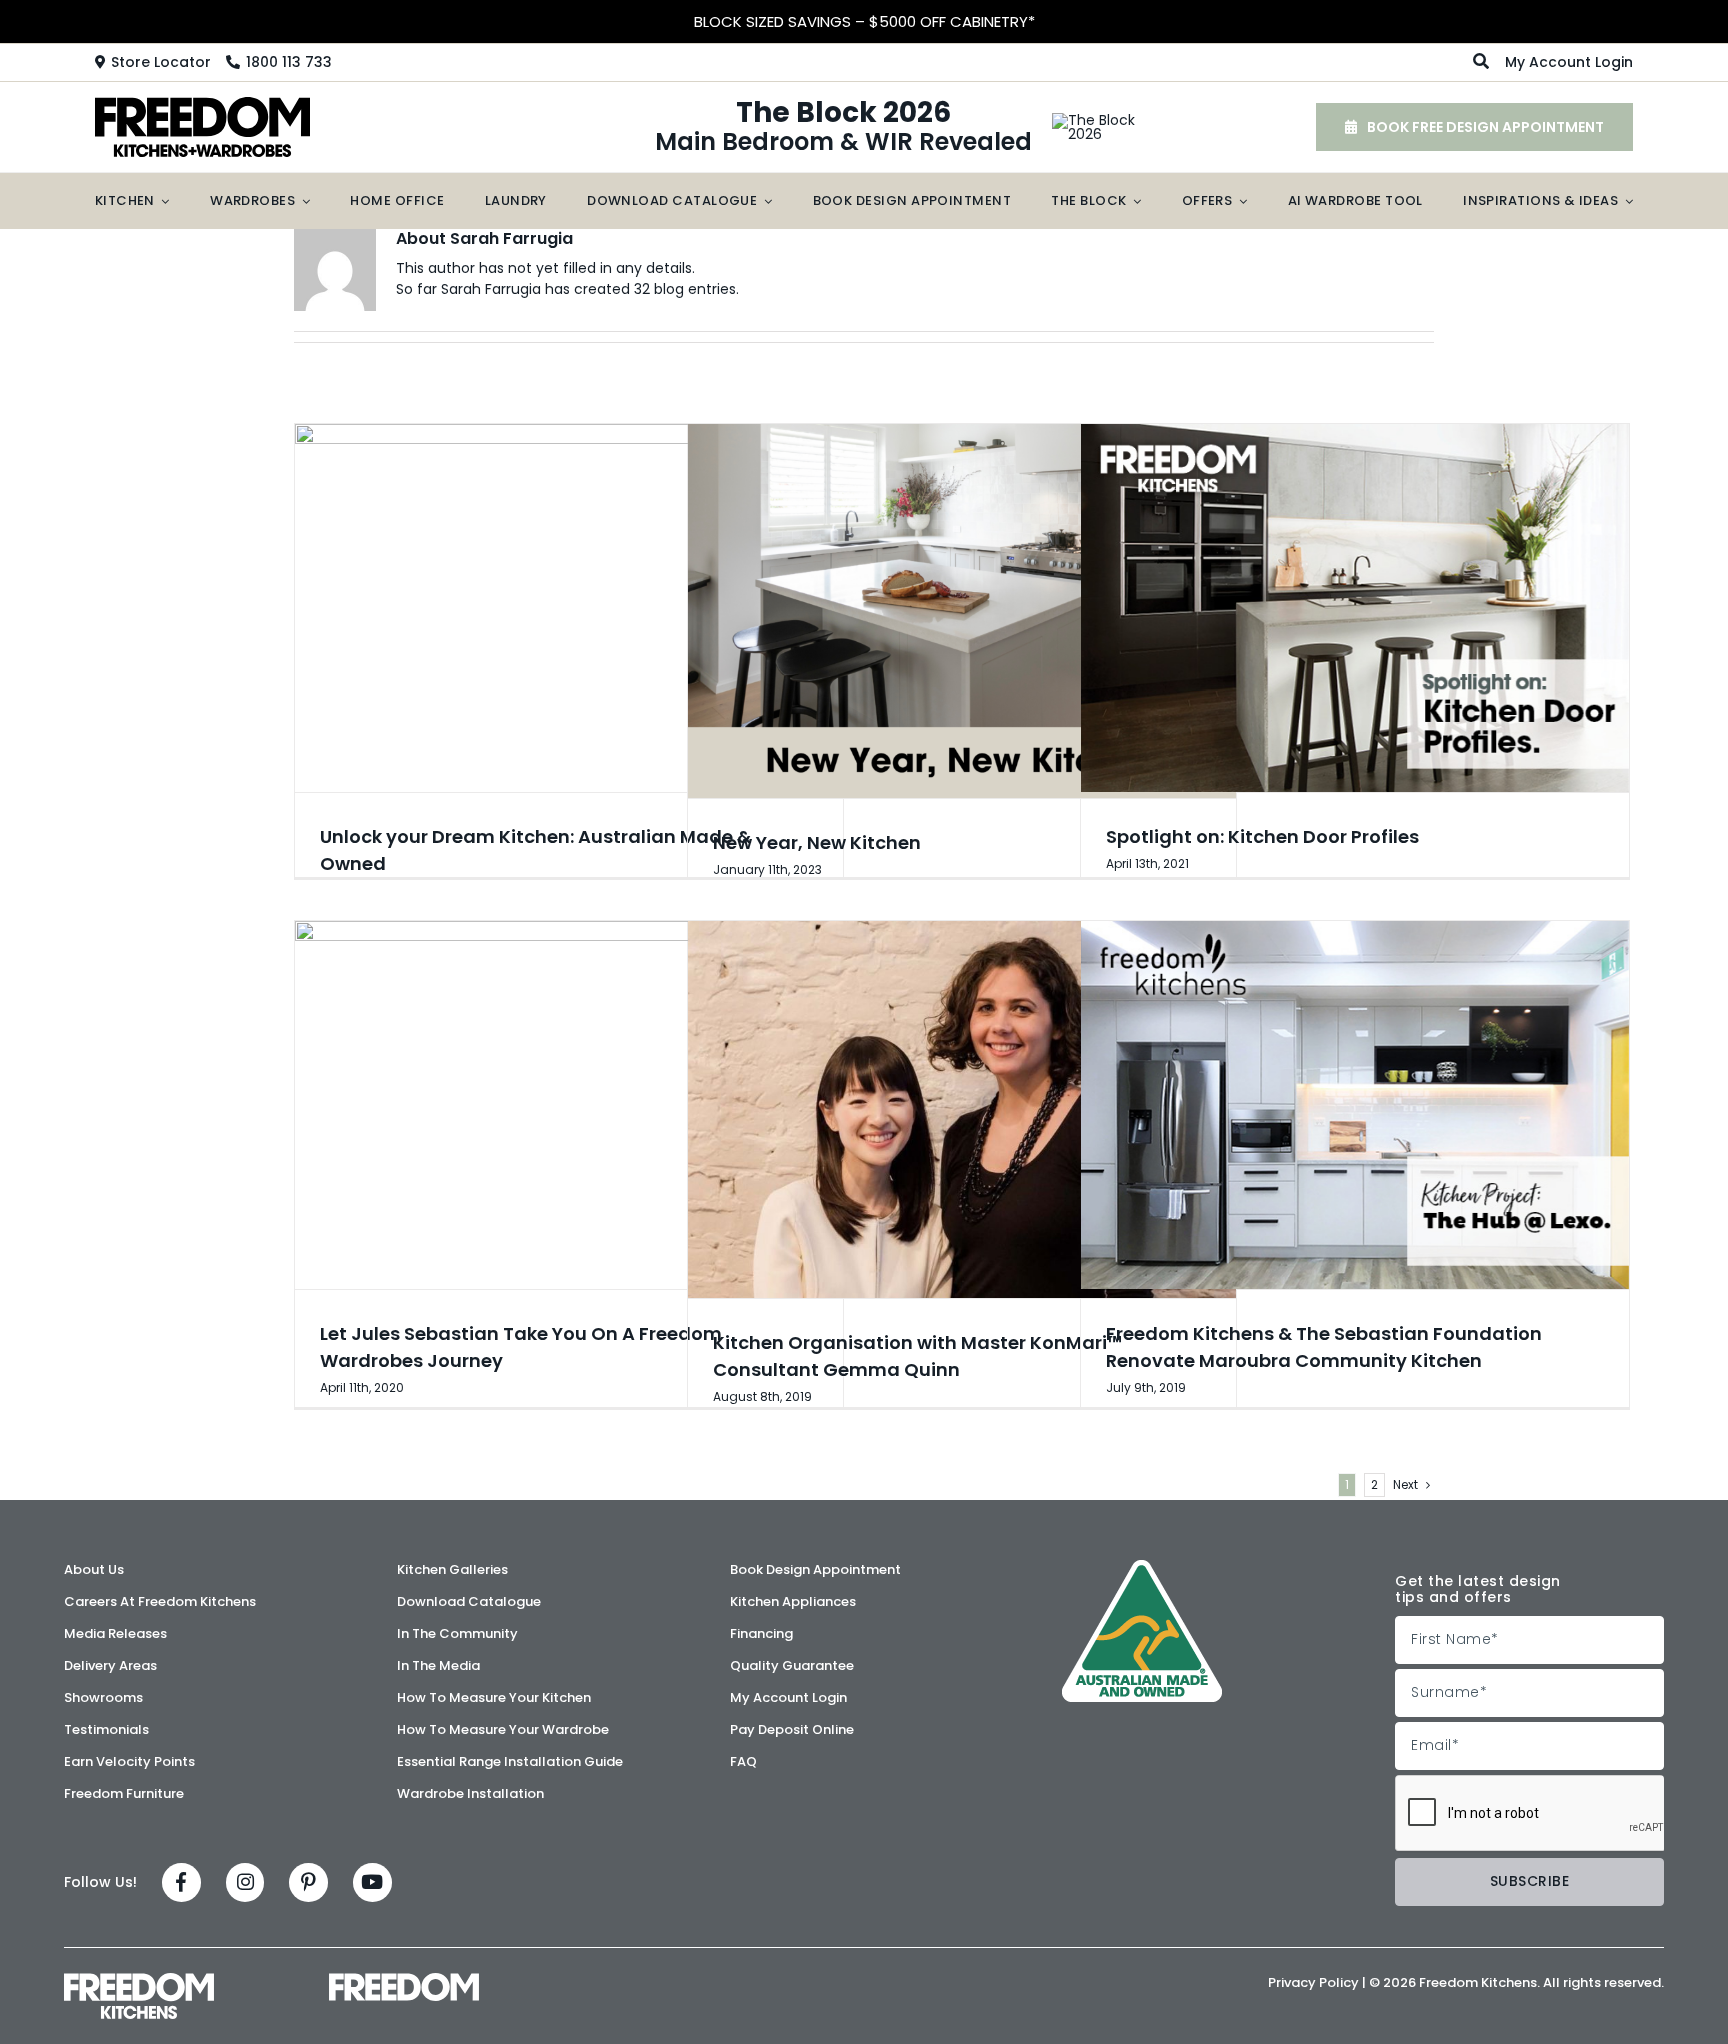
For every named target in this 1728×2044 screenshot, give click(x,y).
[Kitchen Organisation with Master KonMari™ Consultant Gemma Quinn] (962, 1109)
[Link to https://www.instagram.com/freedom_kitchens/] (245, 1882)
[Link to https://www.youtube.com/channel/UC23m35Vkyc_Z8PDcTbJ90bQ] (372, 1882)
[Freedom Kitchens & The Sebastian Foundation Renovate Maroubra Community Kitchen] (1355, 1105)
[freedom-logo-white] (404, 1980)
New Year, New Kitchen (817, 842)
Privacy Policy (1313, 1982)
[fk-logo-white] (139, 1980)
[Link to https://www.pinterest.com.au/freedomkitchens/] (308, 1882)
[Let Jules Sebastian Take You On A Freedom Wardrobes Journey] (569, 1105)
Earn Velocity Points (864, 21)
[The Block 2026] (1094, 120)
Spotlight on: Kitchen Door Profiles (1262, 836)
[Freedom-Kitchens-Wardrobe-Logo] (203, 104)
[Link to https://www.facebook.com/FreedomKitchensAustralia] (181, 1882)
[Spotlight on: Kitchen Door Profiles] (1355, 608)
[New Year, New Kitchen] (962, 611)
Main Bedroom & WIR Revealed (843, 127)
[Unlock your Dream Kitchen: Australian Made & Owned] (569, 608)
